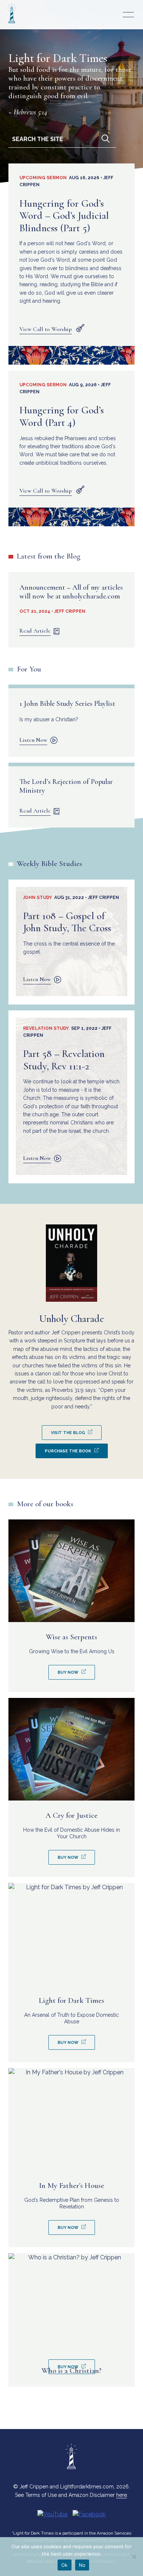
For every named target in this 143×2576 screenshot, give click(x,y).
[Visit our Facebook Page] (89, 2514)
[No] (134, 2557)
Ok (65, 2565)
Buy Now (68, 1672)
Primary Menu (128, 15)
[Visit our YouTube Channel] (52, 2514)
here (122, 2495)
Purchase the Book (68, 1451)
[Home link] (12, 24)
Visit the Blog (68, 1433)
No (82, 2565)
